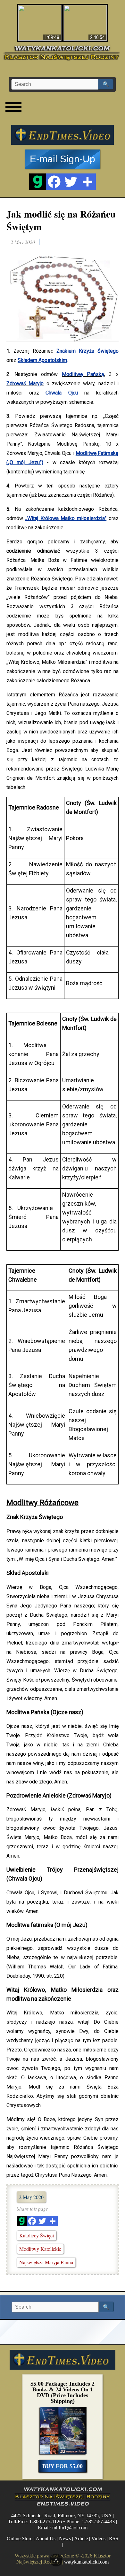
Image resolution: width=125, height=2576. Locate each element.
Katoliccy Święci (37, 2235)
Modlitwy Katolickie (40, 2249)
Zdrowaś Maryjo (25, 383)
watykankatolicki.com (86, 2562)
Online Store (20, 2539)
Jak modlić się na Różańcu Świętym (61, 220)
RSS (114, 2539)
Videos (98, 2539)
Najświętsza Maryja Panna (46, 2262)
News (65, 2539)
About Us (46, 2539)
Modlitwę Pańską (83, 374)
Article (81, 2539)
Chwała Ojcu (62, 393)
